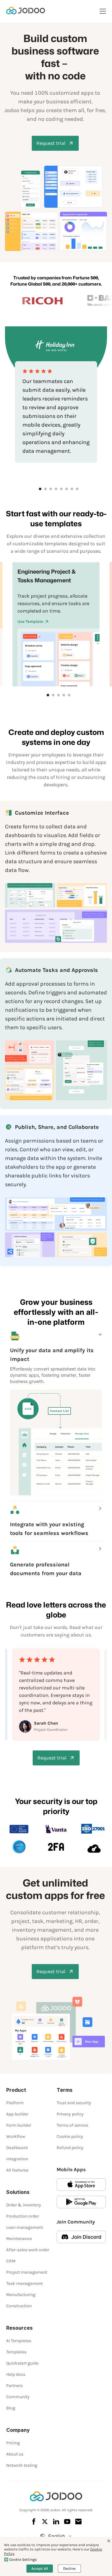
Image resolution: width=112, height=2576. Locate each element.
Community (18, 2397)
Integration (17, 2159)
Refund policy (70, 2148)
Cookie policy (70, 2136)
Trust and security (74, 2103)
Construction (19, 2306)
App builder (17, 2114)
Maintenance (19, 2239)
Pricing (13, 2443)
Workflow (16, 2136)
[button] (56, 1347)
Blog (11, 2408)
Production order (23, 2216)
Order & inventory (24, 2205)
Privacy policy (70, 2114)
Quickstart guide (22, 2363)
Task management (24, 2283)
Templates (16, 2352)
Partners (14, 2386)
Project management (27, 2272)
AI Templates (19, 2341)
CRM (11, 2261)
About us (15, 2454)
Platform (15, 2103)
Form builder (19, 2125)
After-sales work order (28, 2250)
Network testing (22, 2465)
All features (17, 2170)
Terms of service (72, 2125)
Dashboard (17, 2148)
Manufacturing (21, 2295)
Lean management (25, 2227)
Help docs (16, 2374)
